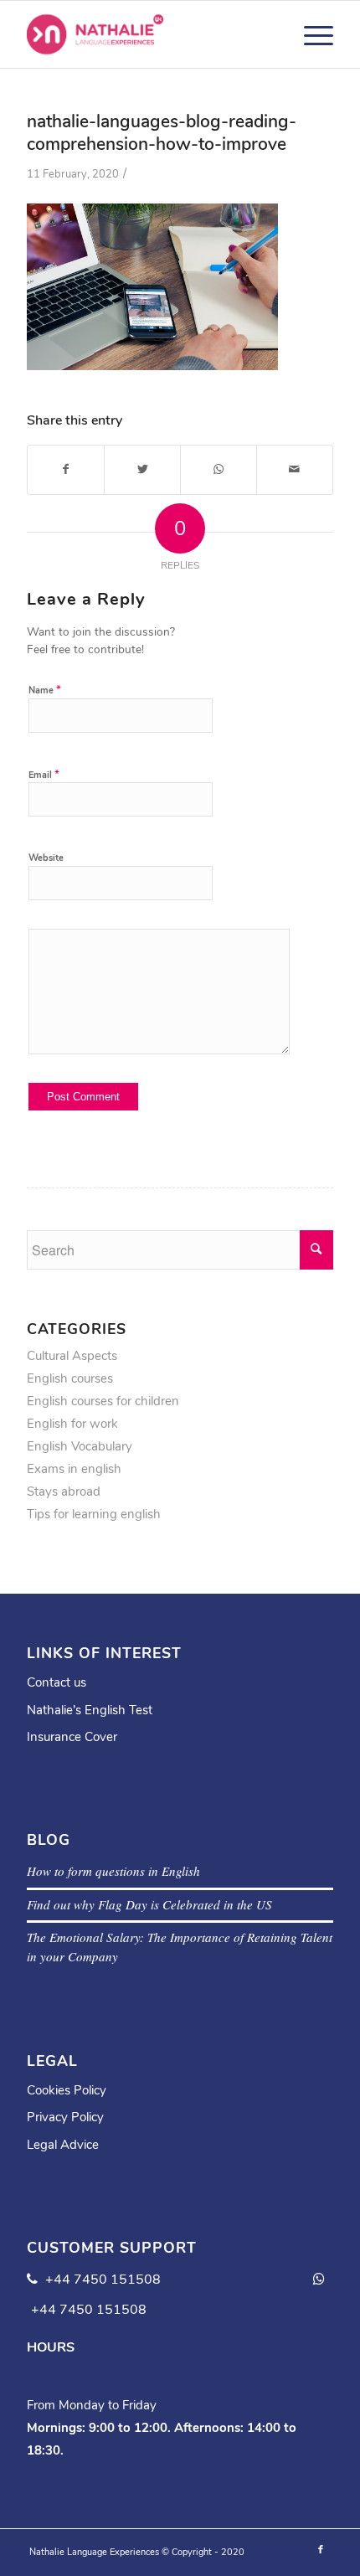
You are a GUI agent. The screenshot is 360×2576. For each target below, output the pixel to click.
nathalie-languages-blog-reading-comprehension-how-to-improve (162, 133)
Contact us (57, 1682)
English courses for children (103, 1401)
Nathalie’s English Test (90, 1710)
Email (44, 775)
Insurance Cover (72, 1737)
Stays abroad (64, 1492)
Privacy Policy (65, 2117)
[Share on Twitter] (142, 469)
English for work (72, 1424)
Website (46, 858)
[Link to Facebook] (321, 2550)
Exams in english (74, 1469)
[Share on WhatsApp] (219, 469)
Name (45, 690)
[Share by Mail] (295, 469)
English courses (70, 1378)
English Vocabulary (80, 1446)
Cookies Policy (67, 2090)
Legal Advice (63, 2145)
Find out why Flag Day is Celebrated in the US (149, 1904)
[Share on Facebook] (66, 469)
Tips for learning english (94, 1514)
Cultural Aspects (72, 1356)
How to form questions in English (113, 1871)
